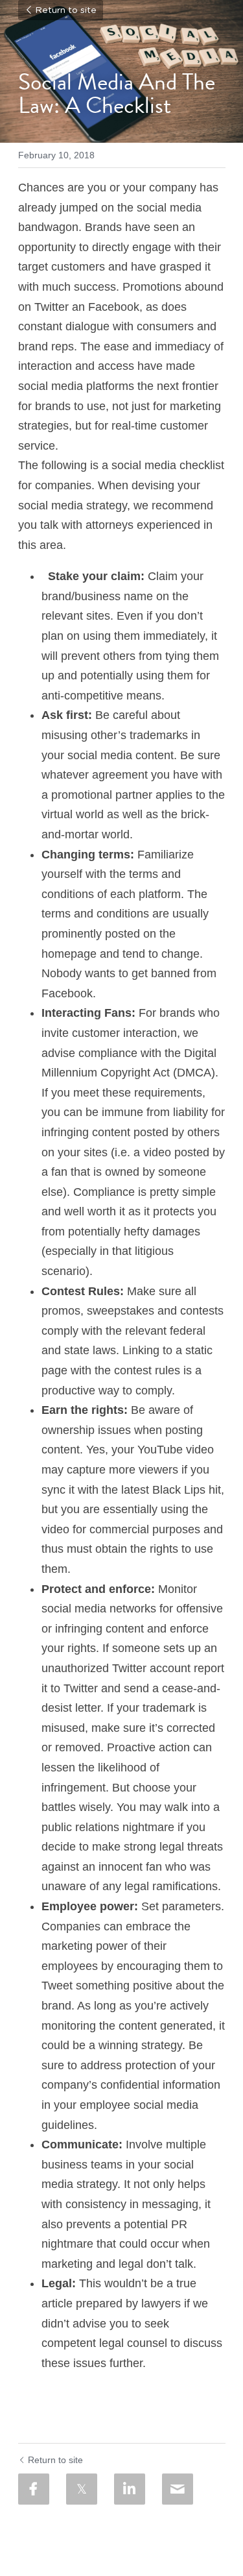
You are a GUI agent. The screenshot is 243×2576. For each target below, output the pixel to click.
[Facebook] (34, 2489)
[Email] (178, 2489)
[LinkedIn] (130, 2489)
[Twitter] (82, 2489)
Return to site (66, 10)
